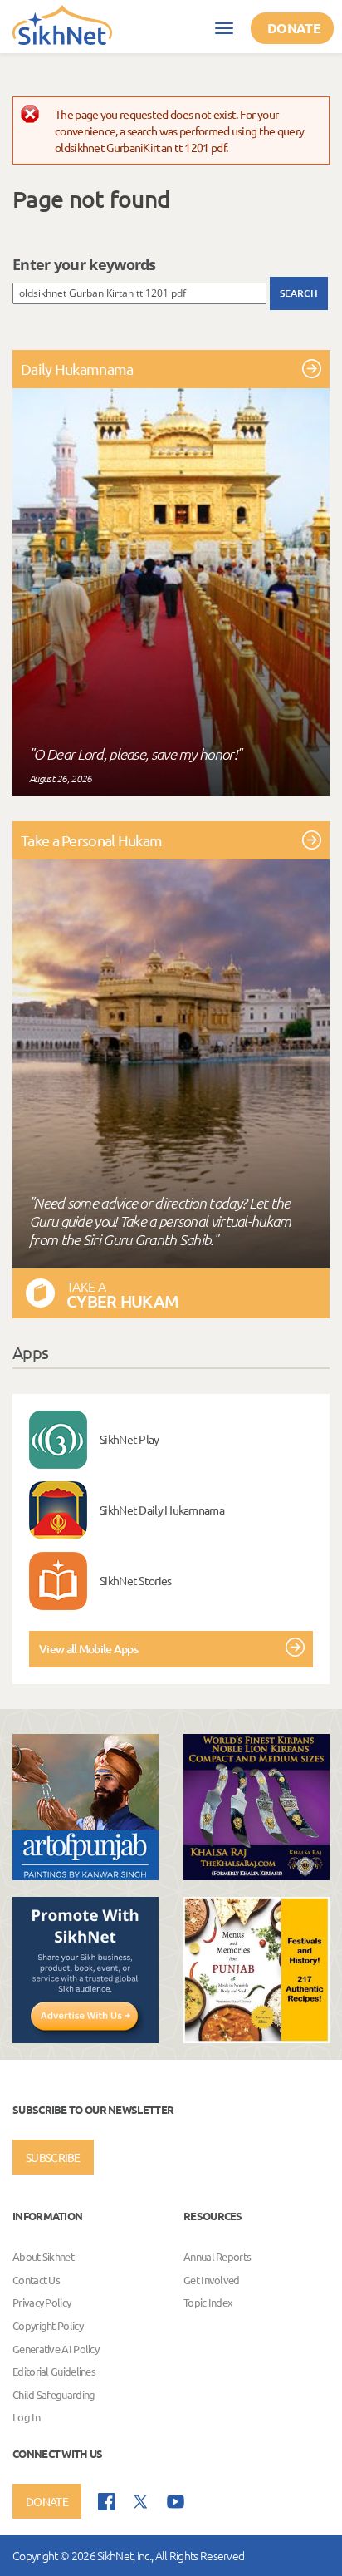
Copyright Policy (48, 2325)
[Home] (62, 24)
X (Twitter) (141, 2502)
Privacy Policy (42, 2303)
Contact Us (36, 2280)
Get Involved (212, 2280)
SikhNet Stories (136, 1580)
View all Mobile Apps (88, 1649)
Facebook (107, 2502)
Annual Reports (217, 2256)
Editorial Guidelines (54, 2371)
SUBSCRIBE (53, 2157)
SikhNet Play (129, 1439)
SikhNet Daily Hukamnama (162, 1510)
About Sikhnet (43, 2256)
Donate (294, 28)
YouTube (176, 2502)
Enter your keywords (84, 264)
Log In (26, 2418)
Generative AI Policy (56, 2349)
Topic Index (208, 2303)
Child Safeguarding (54, 2394)
